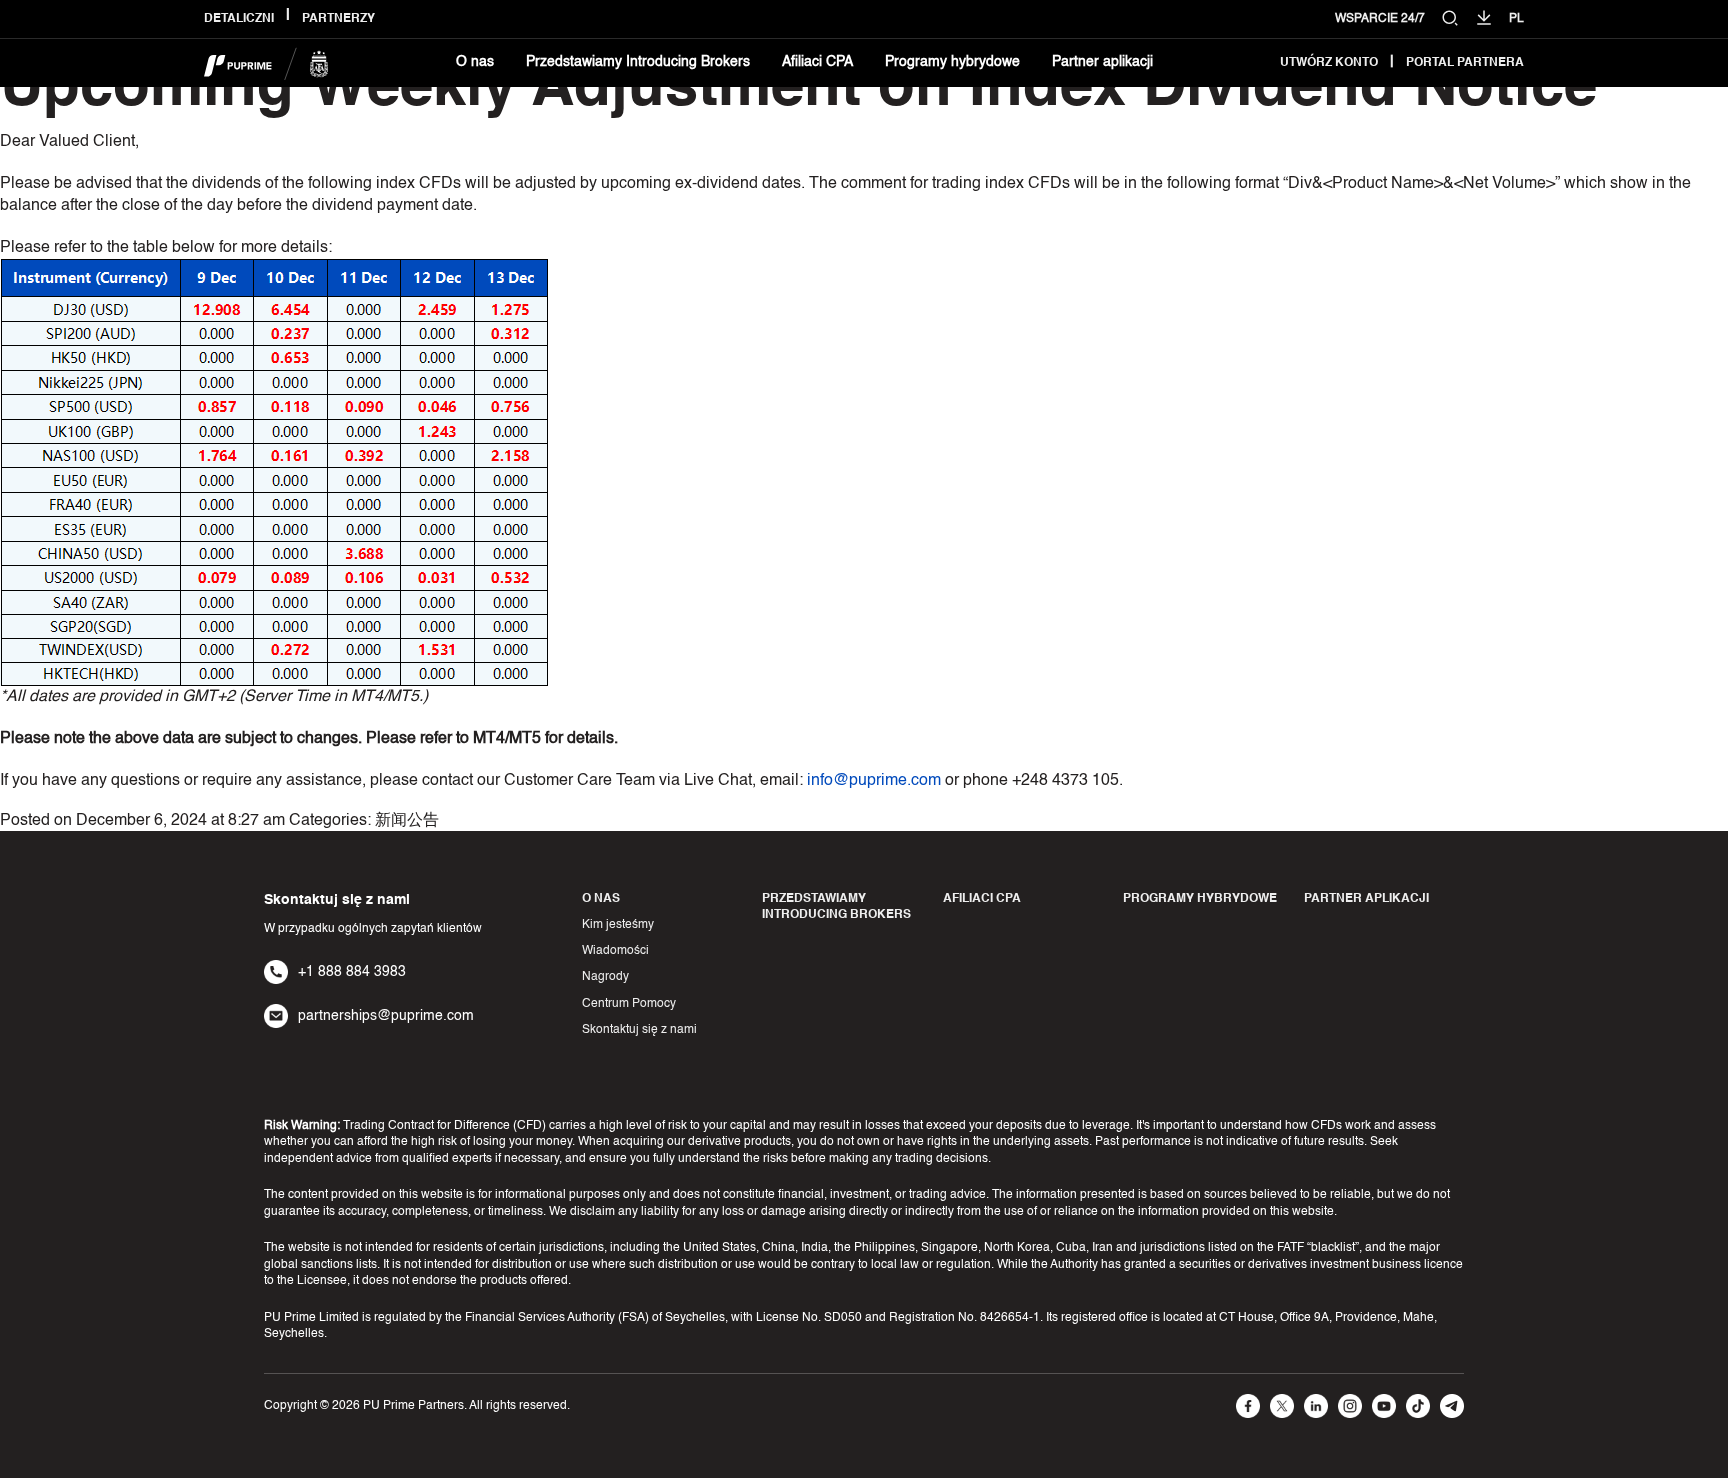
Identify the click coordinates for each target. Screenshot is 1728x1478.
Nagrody (605, 977)
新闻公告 (407, 821)
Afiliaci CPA (817, 62)
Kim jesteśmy (618, 925)
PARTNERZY (338, 19)
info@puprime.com (874, 781)
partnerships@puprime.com (386, 1016)
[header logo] (266, 63)
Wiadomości (615, 951)
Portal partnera (1465, 63)
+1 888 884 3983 (352, 972)
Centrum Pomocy (629, 1004)
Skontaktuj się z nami (639, 1030)
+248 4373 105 (1065, 781)
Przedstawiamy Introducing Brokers (638, 62)
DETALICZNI (239, 19)
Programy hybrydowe (952, 62)
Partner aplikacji (1102, 62)
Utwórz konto (1329, 63)
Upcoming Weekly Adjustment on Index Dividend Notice (798, 89)
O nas (475, 62)
